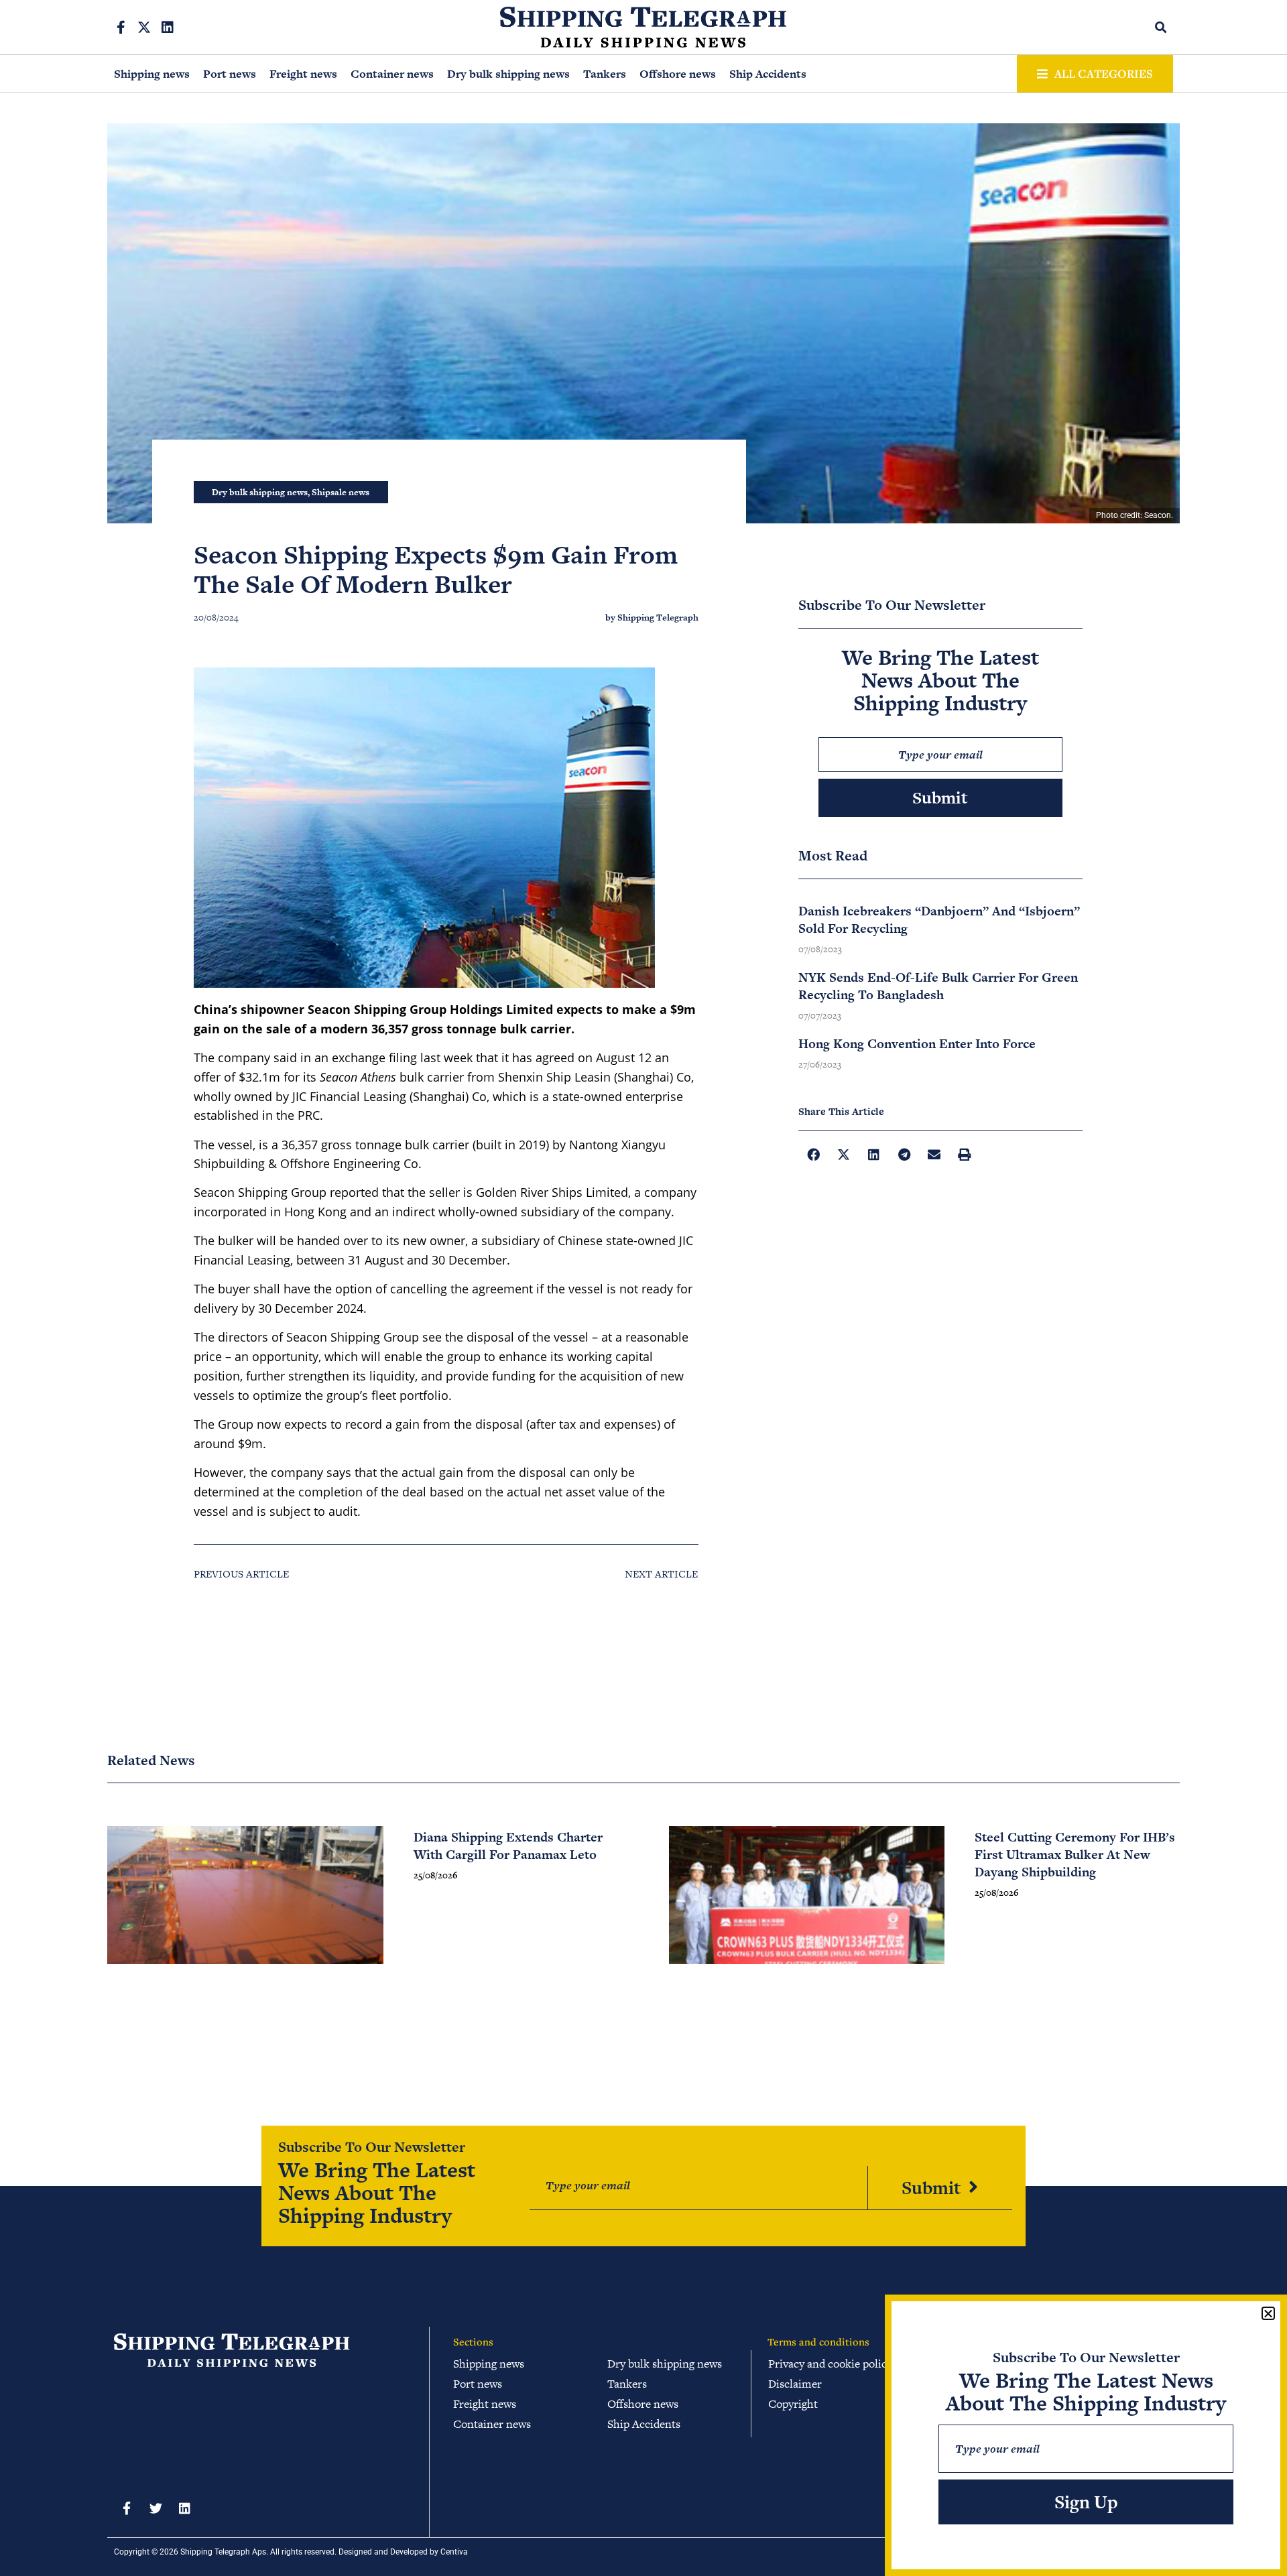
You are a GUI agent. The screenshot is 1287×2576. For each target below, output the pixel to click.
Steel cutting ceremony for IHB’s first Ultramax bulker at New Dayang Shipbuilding (1075, 1855)
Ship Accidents (768, 74)
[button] (1161, 27)
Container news (392, 74)
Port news (230, 74)
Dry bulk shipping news (508, 74)
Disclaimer (795, 2384)
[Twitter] (156, 2508)
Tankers (605, 74)
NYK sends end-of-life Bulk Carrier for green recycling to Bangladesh (938, 986)
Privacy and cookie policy (830, 2364)
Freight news (303, 74)
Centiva (454, 2552)
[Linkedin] (168, 27)
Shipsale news (341, 492)
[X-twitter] (144, 27)
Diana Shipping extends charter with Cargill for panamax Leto (508, 1846)
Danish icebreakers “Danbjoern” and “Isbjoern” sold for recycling (939, 920)
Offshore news (678, 74)
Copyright (793, 2404)
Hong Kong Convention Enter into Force (917, 1044)
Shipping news (152, 74)
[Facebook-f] (121, 27)
